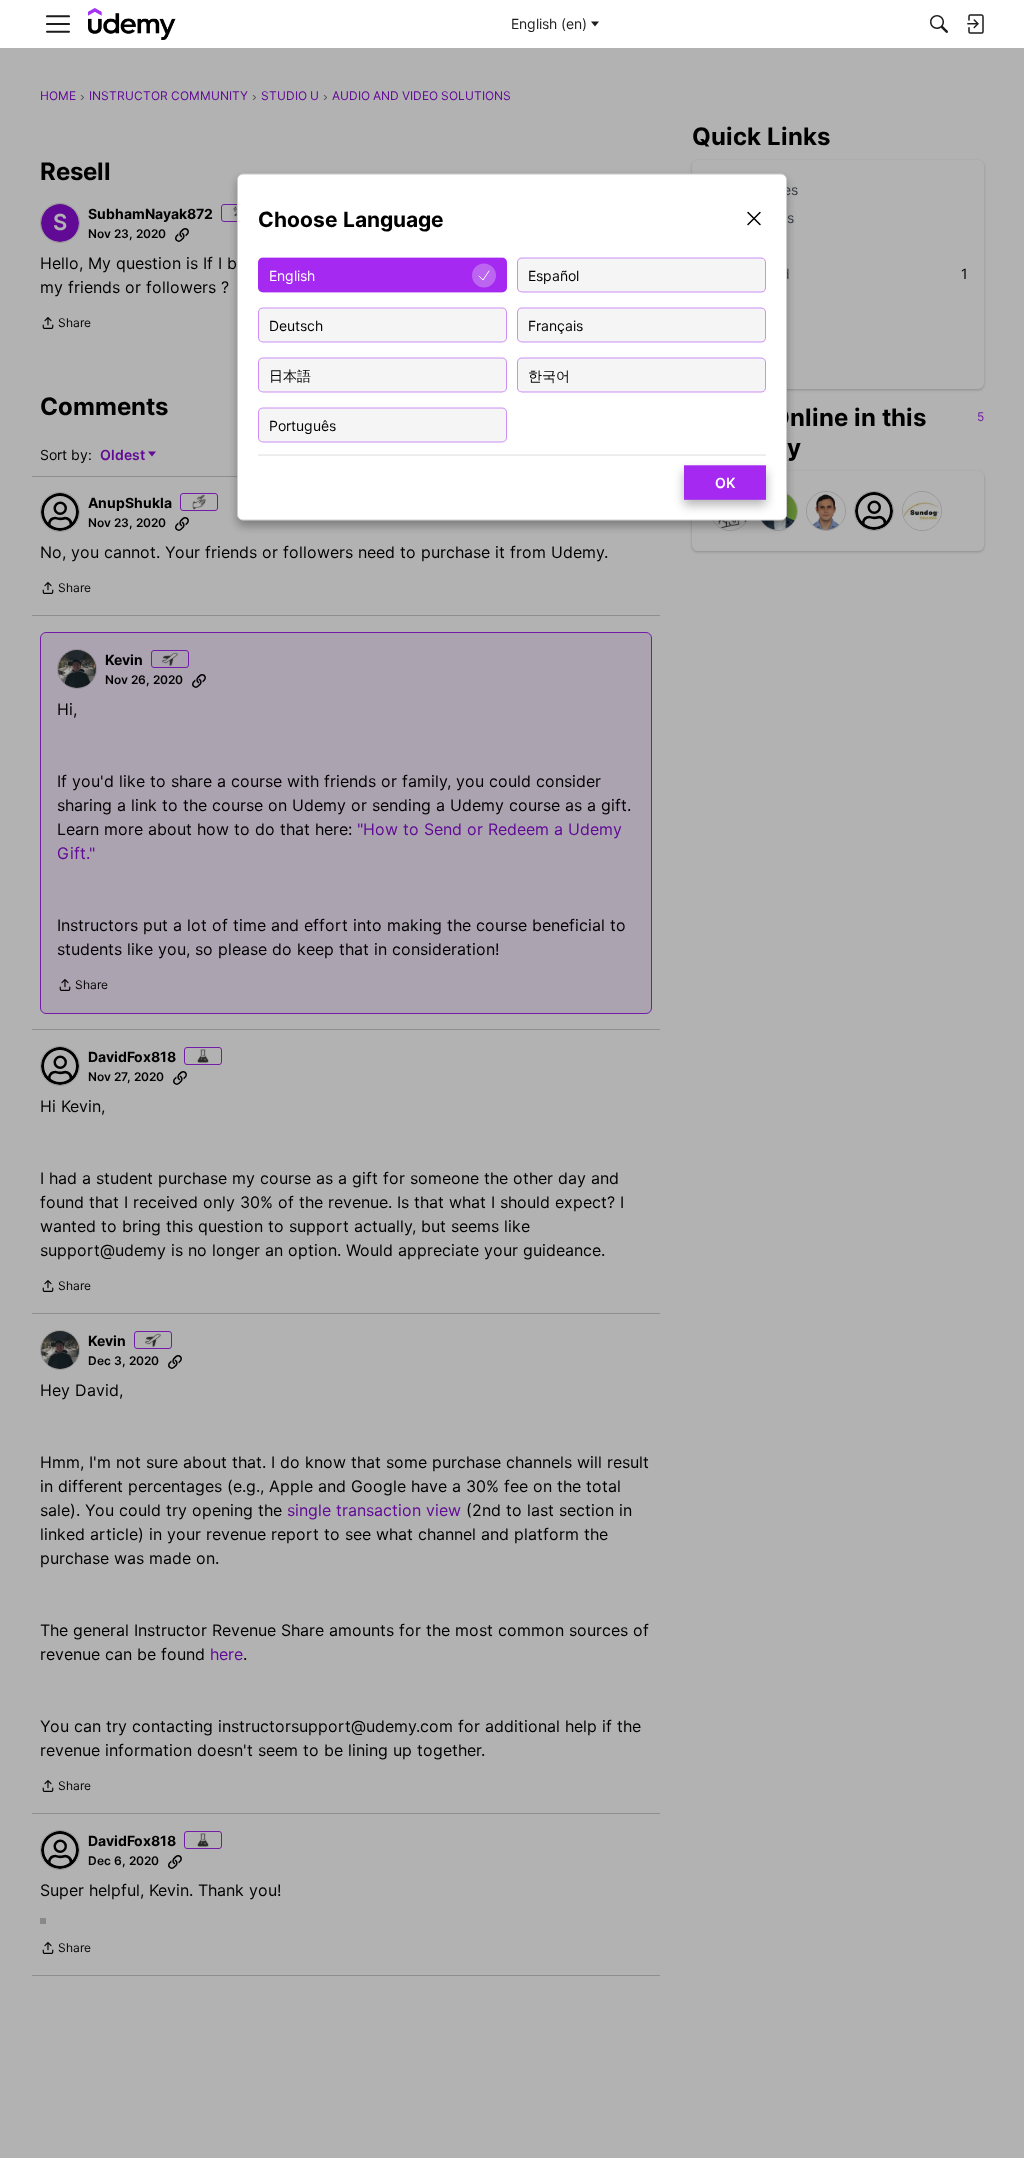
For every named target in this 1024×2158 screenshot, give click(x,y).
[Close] (754, 220)
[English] (132, 24)
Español (553, 274)
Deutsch (296, 324)
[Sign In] (975, 24)
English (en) (549, 23)
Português (302, 424)
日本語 (290, 374)
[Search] (939, 24)
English (292, 274)
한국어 (549, 374)
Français (555, 324)
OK (725, 482)
